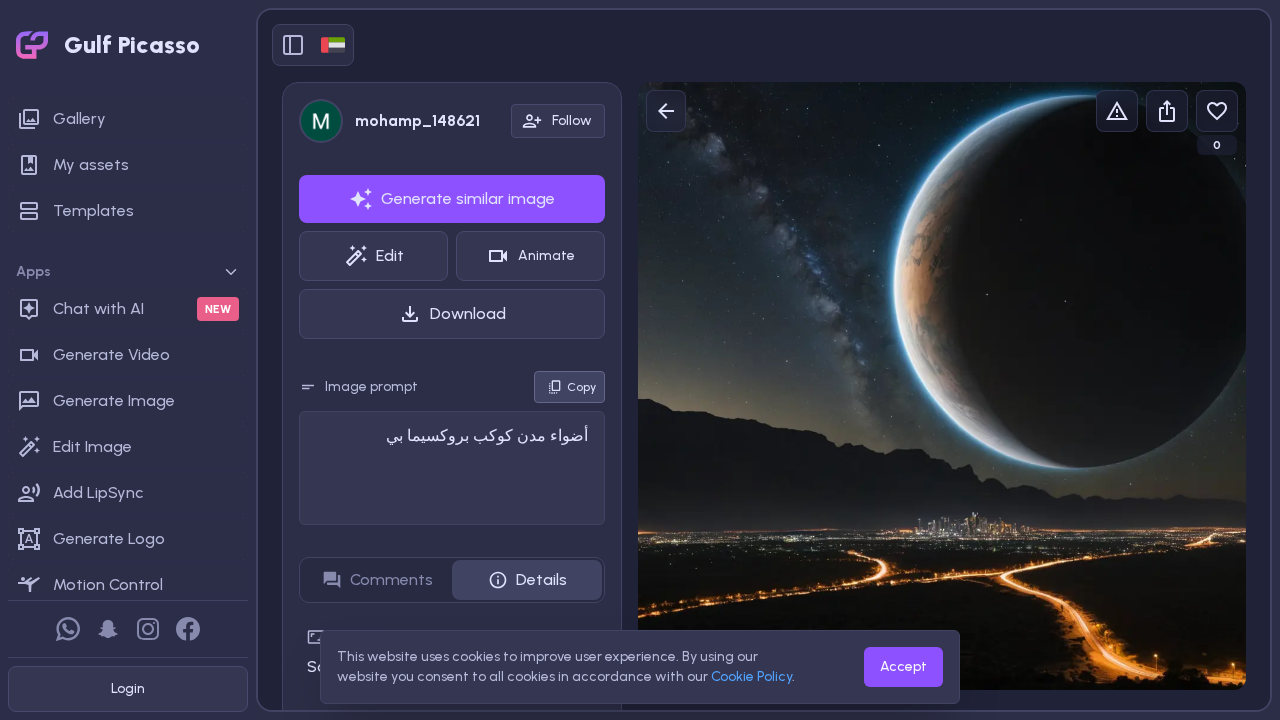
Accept (903, 666)
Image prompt (371, 386)
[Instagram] (148, 629)
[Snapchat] (108, 629)
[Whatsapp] (68, 629)
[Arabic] (333, 45)
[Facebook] (188, 629)
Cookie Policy (751, 676)
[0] (1217, 111)
